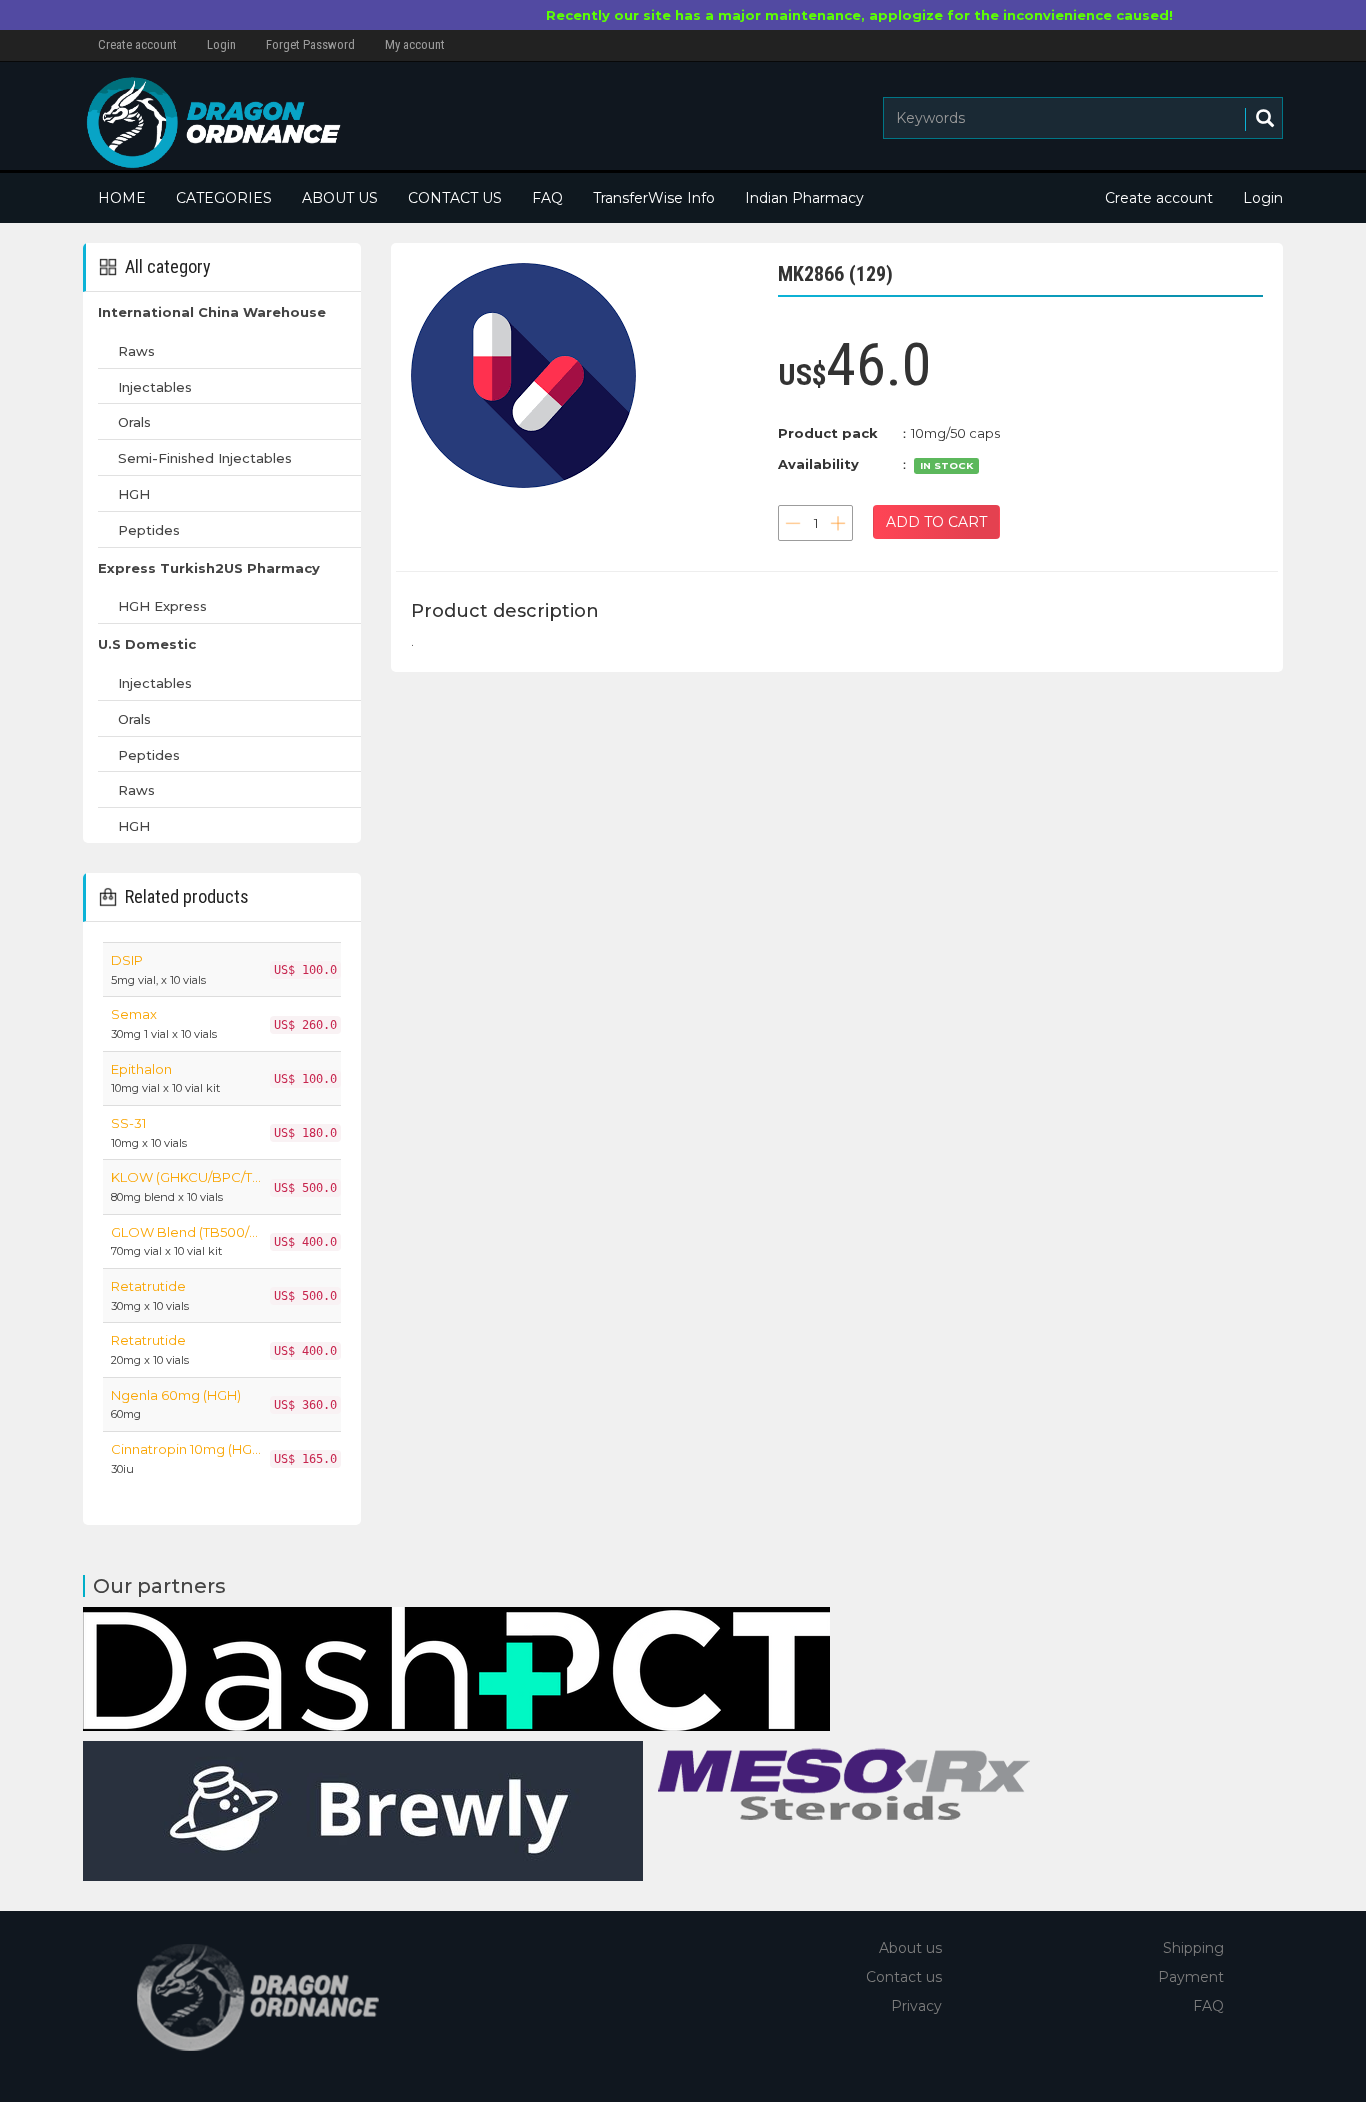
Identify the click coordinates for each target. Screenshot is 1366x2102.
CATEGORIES (224, 198)
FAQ (547, 198)
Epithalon (141, 1069)
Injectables (155, 387)
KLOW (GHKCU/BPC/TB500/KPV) (186, 1177)
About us (910, 1948)
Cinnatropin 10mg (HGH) (186, 1449)
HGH (134, 494)
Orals (134, 422)
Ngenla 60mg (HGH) (176, 1395)
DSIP (127, 960)
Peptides (149, 530)
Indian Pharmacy (804, 198)
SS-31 (128, 1123)
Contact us (904, 1977)
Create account (137, 44)
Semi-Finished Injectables (205, 458)
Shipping (1193, 1948)
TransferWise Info (654, 198)
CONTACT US (455, 198)
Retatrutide (148, 1286)
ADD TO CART (936, 522)
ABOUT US (340, 198)
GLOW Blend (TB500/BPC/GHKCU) (186, 1232)
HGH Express (162, 606)
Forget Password (310, 44)
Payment (1191, 1977)
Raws (136, 351)
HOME (122, 198)
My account (415, 44)
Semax (134, 1014)
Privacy (916, 2006)
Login (221, 44)
